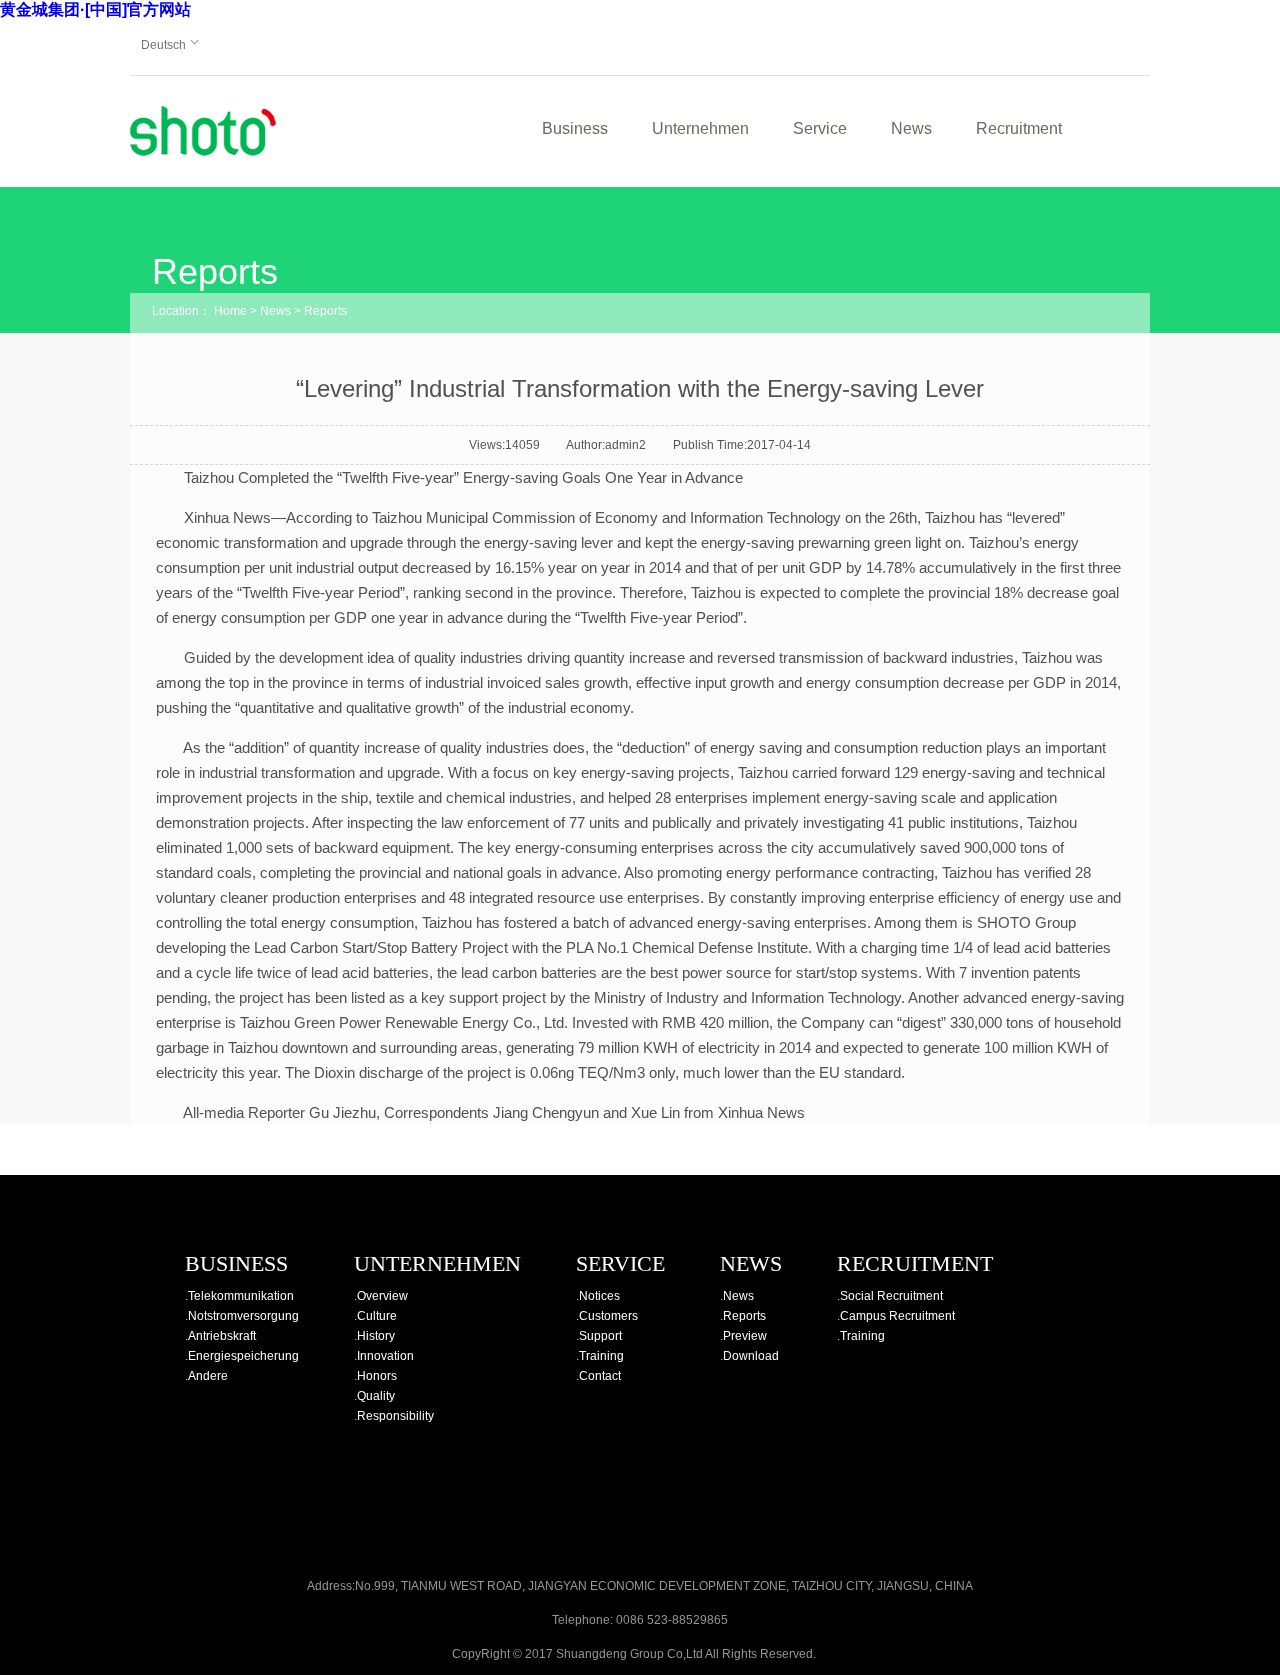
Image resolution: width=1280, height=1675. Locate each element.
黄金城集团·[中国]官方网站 (95, 9)
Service (820, 128)
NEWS (751, 1263)
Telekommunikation (241, 1296)
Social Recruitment (891, 1296)
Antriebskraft (222, 1336)
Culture (377, 1316)
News (911, 128)
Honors (377, 1376)
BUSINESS (236, 1263)
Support (600, 1336)
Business (575, 128)
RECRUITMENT (915, 1263)
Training (601, 1356)
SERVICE (620, 1263)
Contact (600, 1376)
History (376, 1336)
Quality (376, 1396)
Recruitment (1019, 128)
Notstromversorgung (243, 1316)
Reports (325, 311)
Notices (599, 1296)
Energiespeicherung (243, 1356)
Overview (382, 1296)
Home (230, 311)
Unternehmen (700, 128)
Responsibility (395, 1416)
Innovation (385, 1356)
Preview (745, 1336)
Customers (608, 1316)
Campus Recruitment (897, 1316)
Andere (208, 1376)
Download (751, 1356)
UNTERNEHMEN (437, 1263)
